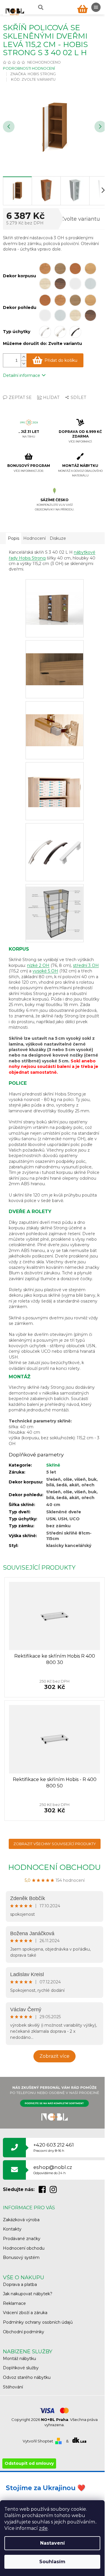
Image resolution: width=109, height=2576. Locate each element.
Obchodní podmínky (24, 2332)
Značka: (33, 74)
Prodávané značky (22, 2239)
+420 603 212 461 (54, 2147)
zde (43, 2528)
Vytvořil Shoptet (38, 2441)
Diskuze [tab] (58, 538)
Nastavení (52, 2543)
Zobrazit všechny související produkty (55, 1844)
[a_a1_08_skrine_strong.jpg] (55, 839)
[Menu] (96, 7)
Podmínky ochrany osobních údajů (38, 2322)
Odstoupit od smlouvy (29, 2463)
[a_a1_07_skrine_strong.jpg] (55, 778)
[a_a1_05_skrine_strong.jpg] (55, 656)
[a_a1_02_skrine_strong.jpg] (55, 596)
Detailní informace (22, 375)
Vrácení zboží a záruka (25, 2313)
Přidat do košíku (61, 360)
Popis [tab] (14, 538)
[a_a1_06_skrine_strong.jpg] (55, 717)
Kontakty (12, 2229)
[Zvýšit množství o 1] (24, 357)
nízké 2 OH (38, 965)
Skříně (53, 1465)
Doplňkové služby (21, 2368)
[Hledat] (40, 7)
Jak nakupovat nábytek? (28, 2294)
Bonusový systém (21, 2257)
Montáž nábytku (19, 2359)
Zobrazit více (54, 2056)
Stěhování (13, 2387)
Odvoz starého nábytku (27, 2377)
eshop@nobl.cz (53, 2170)
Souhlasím (52, 2562)
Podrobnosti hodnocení (29, 68)
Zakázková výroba (21, 2220)
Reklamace (14, 2303)
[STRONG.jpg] (55, 911)
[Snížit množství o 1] (24, 364)
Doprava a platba (20, 2284)
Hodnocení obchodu (54, 1867)
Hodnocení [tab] (34, 538)
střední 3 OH (86, 965)
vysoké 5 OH (45, 971)
